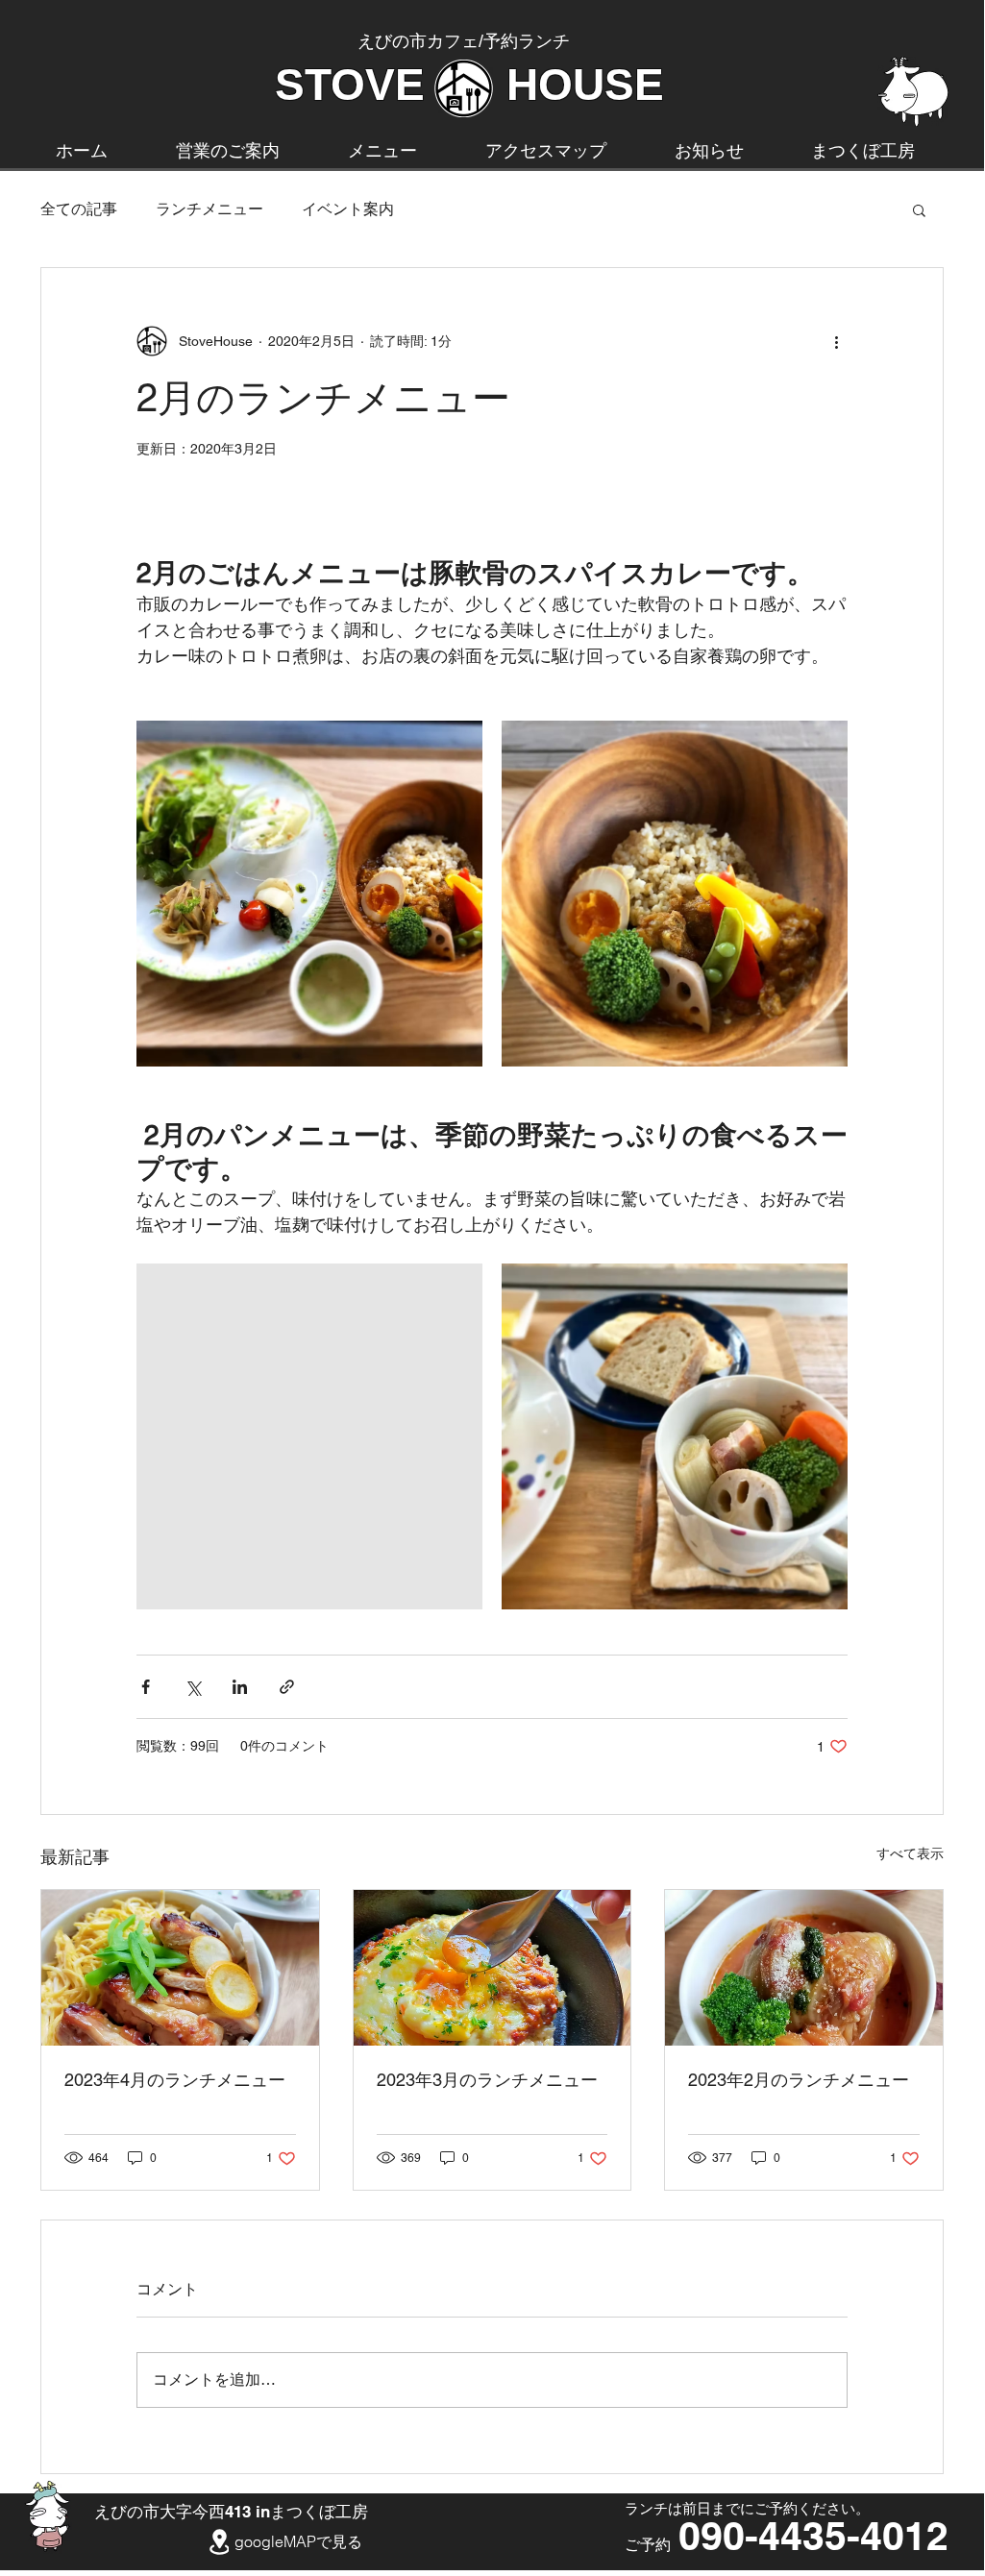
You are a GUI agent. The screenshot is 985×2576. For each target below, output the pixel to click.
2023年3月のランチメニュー (487, 2080)
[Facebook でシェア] (146, 1687)
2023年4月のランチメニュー (175, 2080)
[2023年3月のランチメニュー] (492, 1968)
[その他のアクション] (836, 341)
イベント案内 (348, 209)
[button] (919, 209)
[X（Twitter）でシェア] (193, 1687)
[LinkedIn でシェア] (240, 1687)
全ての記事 (79, 209)
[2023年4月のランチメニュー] (180, 1968)
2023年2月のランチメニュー (799, 2080)
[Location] (219, 2542)
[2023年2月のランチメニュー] (804, 1968)
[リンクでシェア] (287, 1687)
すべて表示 (910, 1853)
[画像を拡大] (309, 894)
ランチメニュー (209, 209)
